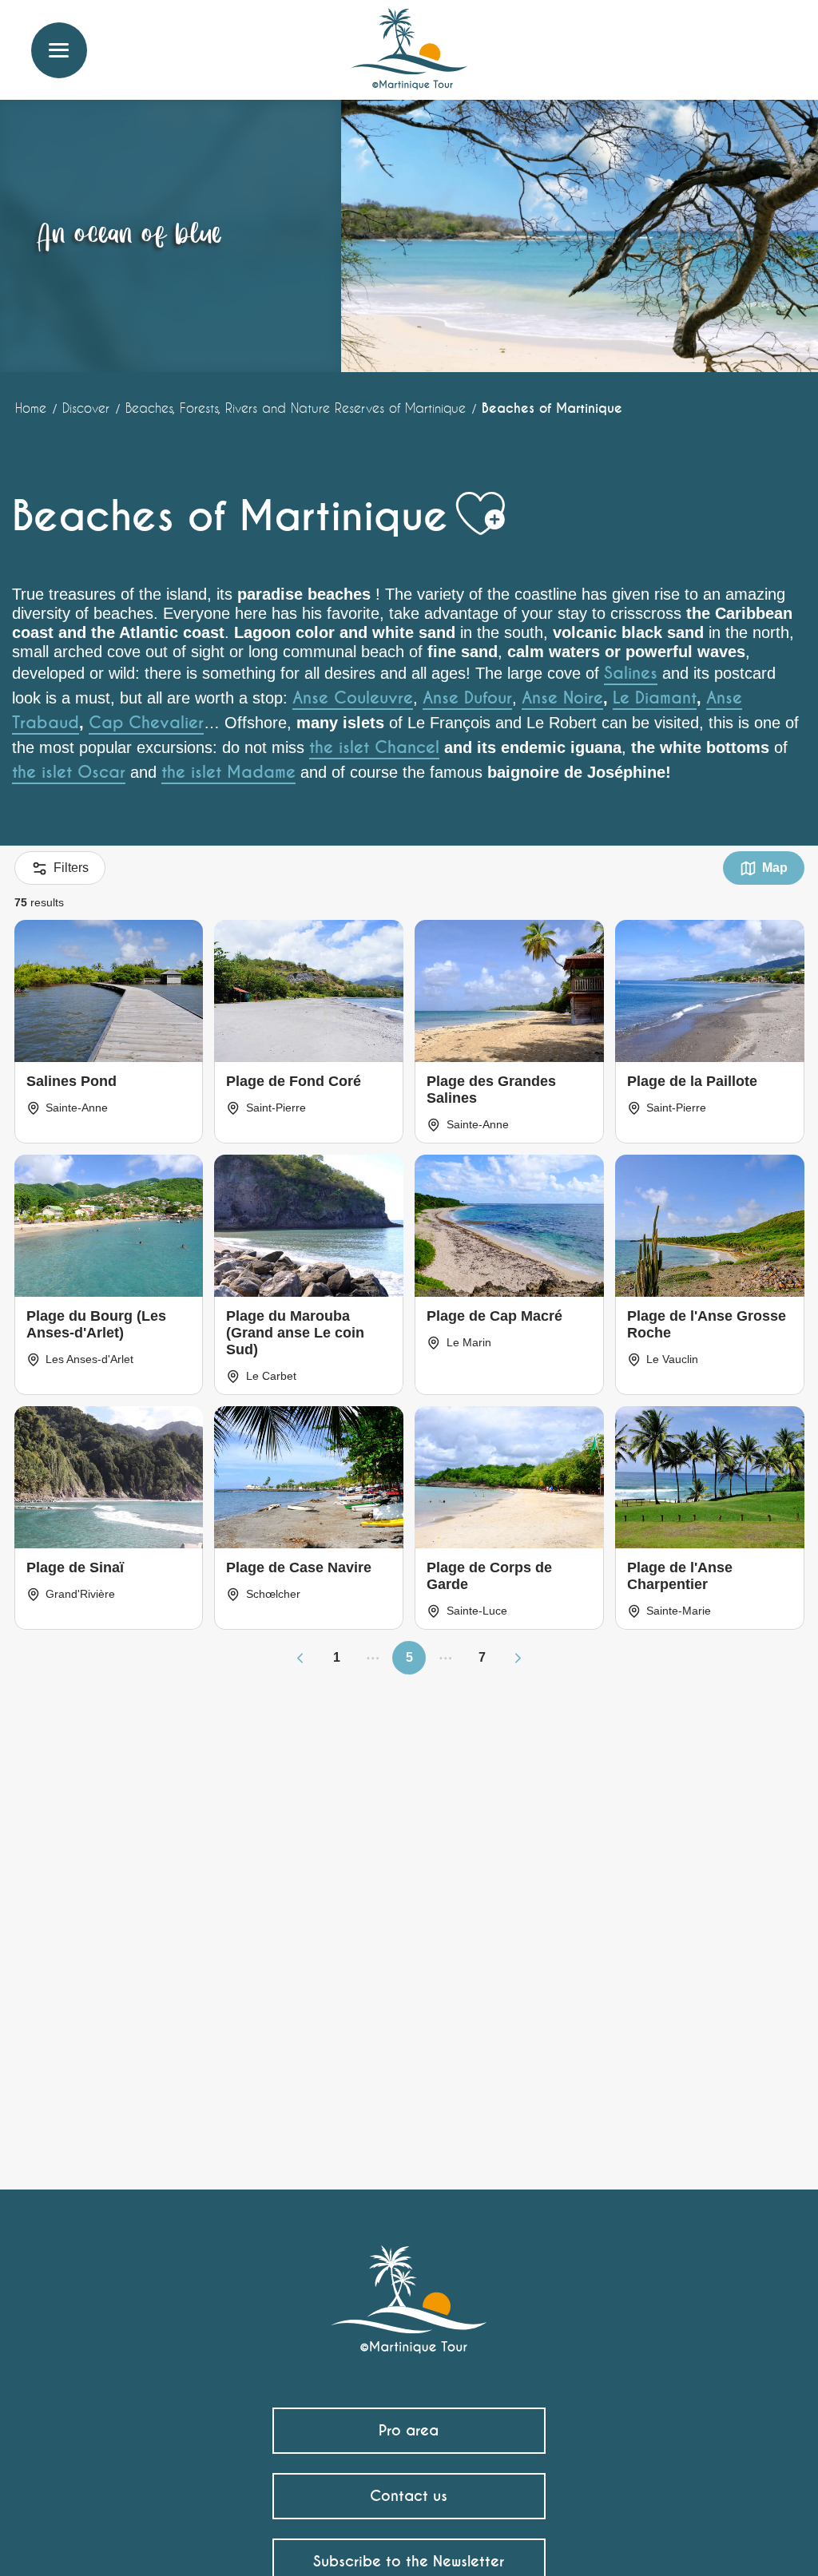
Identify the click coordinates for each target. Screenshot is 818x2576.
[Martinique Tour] (409, 2291)
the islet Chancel (374, 747)
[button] (776, 36)
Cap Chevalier (146, 723)
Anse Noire (562, 698)
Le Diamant (655, 698)
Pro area (409, 2430)
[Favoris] (740, 36)
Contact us (409, 2496)
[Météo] (701, 42)
